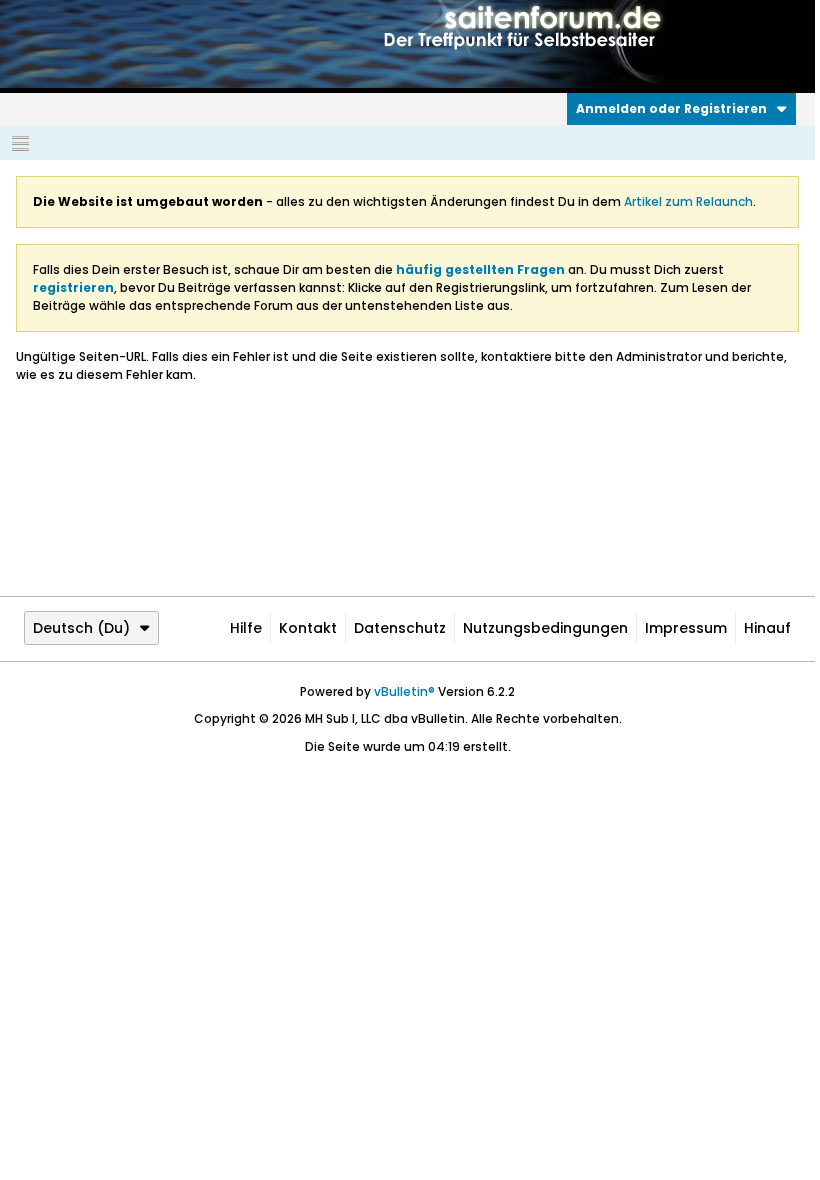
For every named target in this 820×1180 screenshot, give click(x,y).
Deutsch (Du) (81, 628)
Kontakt (308, 628)
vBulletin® (404, 691)
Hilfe (246, 628)
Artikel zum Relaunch (688, 201)
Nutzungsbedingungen (545, 628)
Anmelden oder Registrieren (671, 108)
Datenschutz (400, 628)
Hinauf (767, 628)
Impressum (686, 628)
